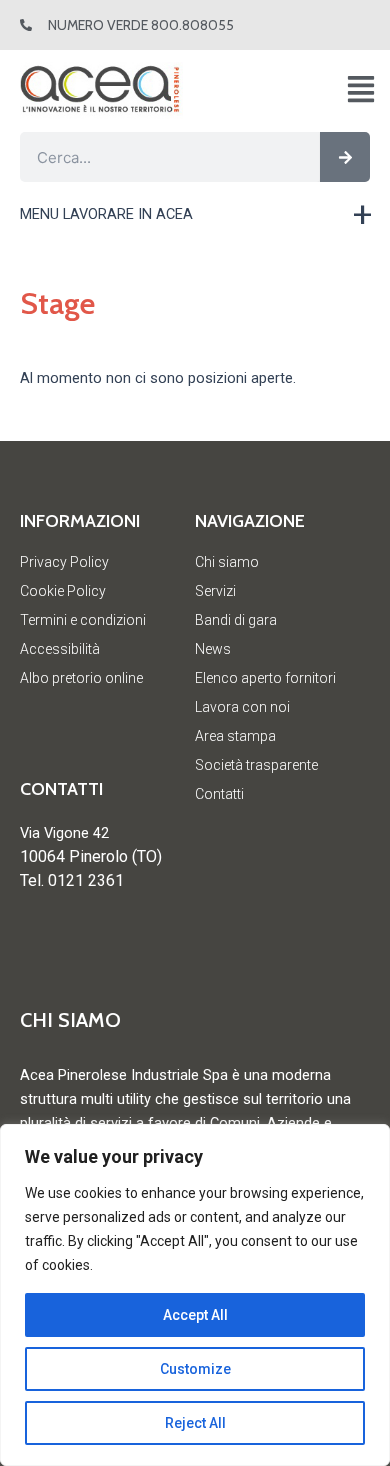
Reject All (195, 1423)
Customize (195, 1369)
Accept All (195, 1315)
